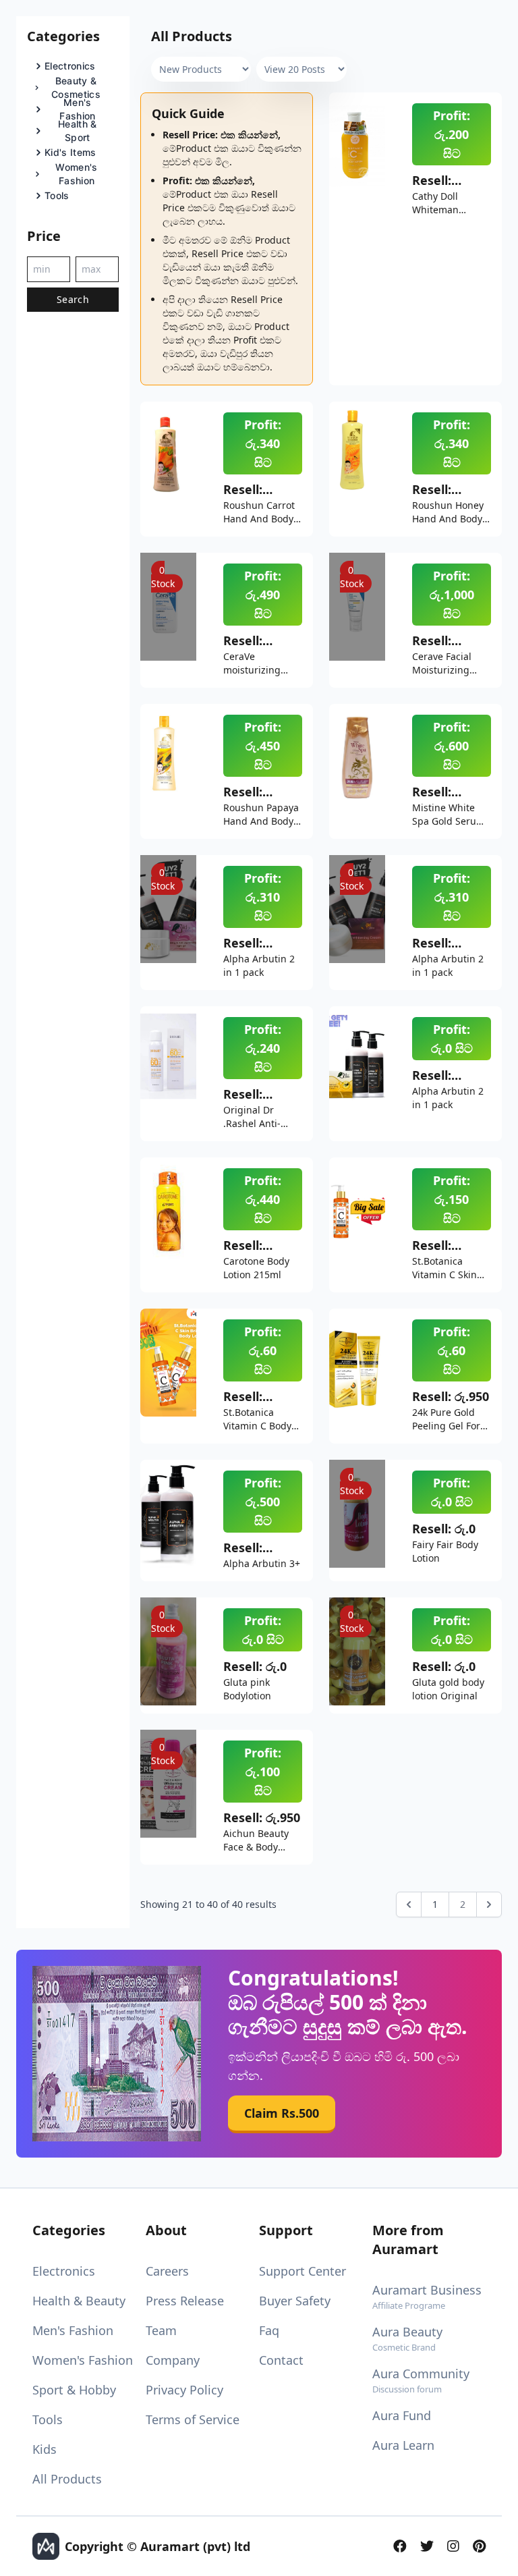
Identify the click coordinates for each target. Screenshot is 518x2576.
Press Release (185, 2301)
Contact (281, 2360)
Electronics (64, 2271)
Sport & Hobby (74, 2390)
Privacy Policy (184, 2390)
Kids (45, 2449)
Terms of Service (193, 2419)
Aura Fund (402, 2415)
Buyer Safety (295, 2301)
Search (73, 299)
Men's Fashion (73, 2330)
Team (161, 2330)
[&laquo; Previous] (409, 1904)
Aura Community (421, 2380)
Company (173, 2360)
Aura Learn (403, 2445)
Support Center (303, 2271)
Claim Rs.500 (282, 2114)
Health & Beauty (79, 2301)
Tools (48, 2419)
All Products (67, 2479)
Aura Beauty (407, 2338)
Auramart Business (427, 2297)
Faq (269, 2330)
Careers (167, 2271)
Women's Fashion (83, 2360)
